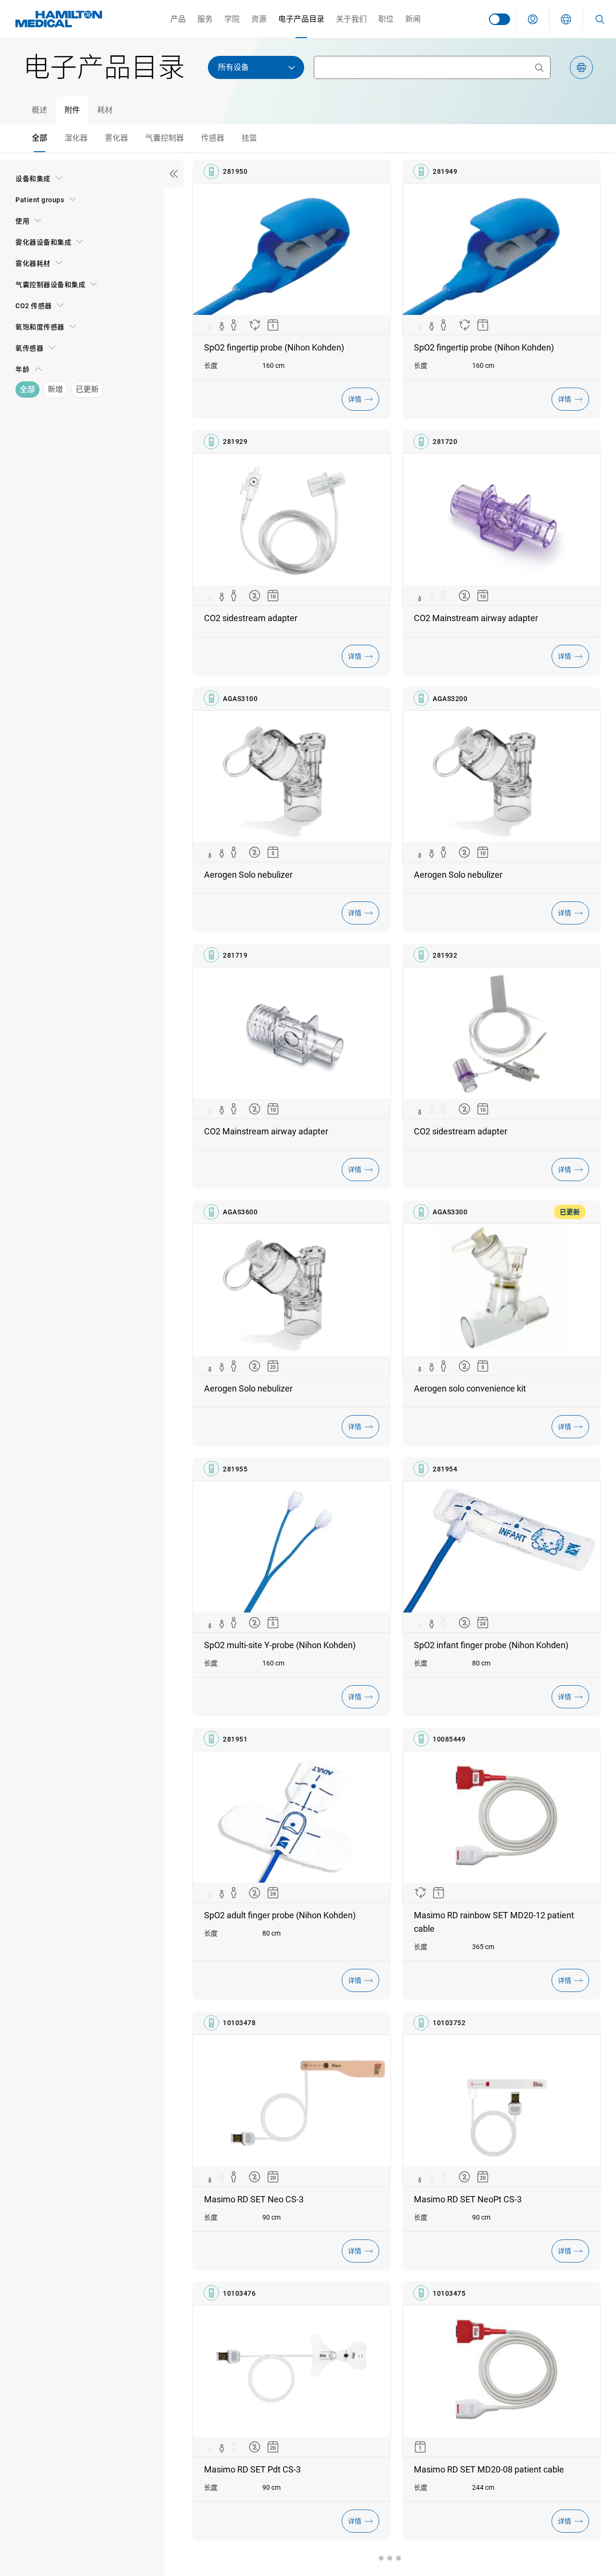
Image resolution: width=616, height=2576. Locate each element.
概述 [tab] (39, 110)
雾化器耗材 (33, 263)
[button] (533, 19)
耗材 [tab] (105, 110)
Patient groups (40, 200)
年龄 (22, 369)
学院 (232, 19)
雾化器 (116, 138)
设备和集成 (33, 179)
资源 (259, 19)
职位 (386, 19)
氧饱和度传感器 (40, 327)
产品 (178, 19)
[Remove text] (539, 67)
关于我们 (351, 19)
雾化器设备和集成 (43, 242)
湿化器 (76, 138)
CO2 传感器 (34, 306)
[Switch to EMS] (500, 19)
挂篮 (249, 138)
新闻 (413, 19)
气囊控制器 (165, 138)
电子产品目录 (301, 19)
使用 (22, 221)
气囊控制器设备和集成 (50, 285)
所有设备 (233, 67)
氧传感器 (29, 348)
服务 (205, 19)
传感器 (213, 138)
